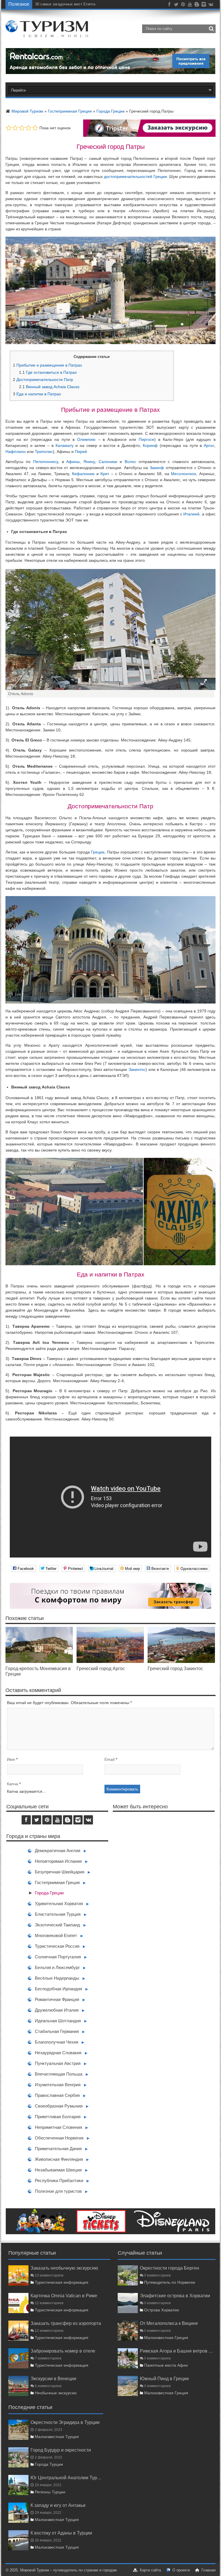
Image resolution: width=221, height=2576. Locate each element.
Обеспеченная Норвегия (59, 2138)
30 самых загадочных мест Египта (65, 4)
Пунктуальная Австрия (58, 2063)
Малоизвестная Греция (166, 2338)
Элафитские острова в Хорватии (175, 2296)
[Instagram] (204, 5)
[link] (39, 1661)
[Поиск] (211, 29)
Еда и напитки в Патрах (37, 394)
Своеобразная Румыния (59, 2106)
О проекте (181, 2570)
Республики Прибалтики (59, 2181)
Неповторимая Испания (58, 1861)
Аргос (209, 445)
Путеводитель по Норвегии (170, 2282)
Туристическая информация (62, 2282)
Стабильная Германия (57, 2031)
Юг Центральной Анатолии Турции (67, 2478)
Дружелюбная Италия (57, 2010)
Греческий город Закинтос (175, 1668)
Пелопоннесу (46, 462)
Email (109, 1759)
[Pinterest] (183, 5)
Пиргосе (146, 439)
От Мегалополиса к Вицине (169, 2323)
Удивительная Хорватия (59, 1903)
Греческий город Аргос (101, 1668)
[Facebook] (169, 5)
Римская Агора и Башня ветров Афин (178, 2351)
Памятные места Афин (166, 2365)
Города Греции (110, 111)
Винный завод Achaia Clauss (49, 387)
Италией (191, 514)
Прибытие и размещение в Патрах (47, 365)
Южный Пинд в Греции (164, 2378)
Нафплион (16, 452)
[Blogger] (197, 5)
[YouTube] (190, 5)
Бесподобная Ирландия (58, 1989)
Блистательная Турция (58, 1914)
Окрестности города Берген (169, 2268)
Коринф (150, 445)
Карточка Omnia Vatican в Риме (64, 2296)
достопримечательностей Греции (135, 177)
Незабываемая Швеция (58, 2170)
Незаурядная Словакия (58, 2053)
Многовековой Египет (56, 1935)
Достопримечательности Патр (43, 380)
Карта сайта (150, 2570)
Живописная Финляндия (59, 2159)
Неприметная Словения (58, 2127)
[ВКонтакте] (211, 5)
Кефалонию (83, 474)
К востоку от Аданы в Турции (61, 2533)
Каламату (65, 445)
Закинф (157, 468)
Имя (11, 1759)
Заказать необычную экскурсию (64, 2268)
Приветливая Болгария (58, 2117)
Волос (130, 462)
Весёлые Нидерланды (57, 1978)
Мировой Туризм (27, 111)
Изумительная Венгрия (58, 2085)
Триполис (44, 452)
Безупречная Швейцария (60, 1872)
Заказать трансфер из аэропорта (66, 2323)
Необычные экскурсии (56, 2393)
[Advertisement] (164, 1873)
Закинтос (137, 1069)
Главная (208, 2570)
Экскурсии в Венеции (53, 2378)
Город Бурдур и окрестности (61, 2450)
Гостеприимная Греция (70, 111)
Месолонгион (184, 474)
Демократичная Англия (58, 1851)
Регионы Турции (50, 2492)
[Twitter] (176, 5)
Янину (89, 462)
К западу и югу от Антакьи (58, 2505)
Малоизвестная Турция (57, 2437)
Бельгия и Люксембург (57, 1967)
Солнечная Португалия (58, 1957)
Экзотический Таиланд (57, 1925)
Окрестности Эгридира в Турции (65, 2422)
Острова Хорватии (162, 2310)
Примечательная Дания (58, 2149)
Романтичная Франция (57, 1999)
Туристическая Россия (57, 1946)
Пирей (81, 452)
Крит (105, 474)
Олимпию (86, 439)
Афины (73, 462)
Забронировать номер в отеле (63, 2351)
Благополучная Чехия (57, 2042)
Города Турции (49, 2464)
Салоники (108, 462)
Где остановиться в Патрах (48, 372)
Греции (98, 852)
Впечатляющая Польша (59, 2074)
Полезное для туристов (58, 2191)
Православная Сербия (57, 2095)
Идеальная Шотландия (58, 2021)
